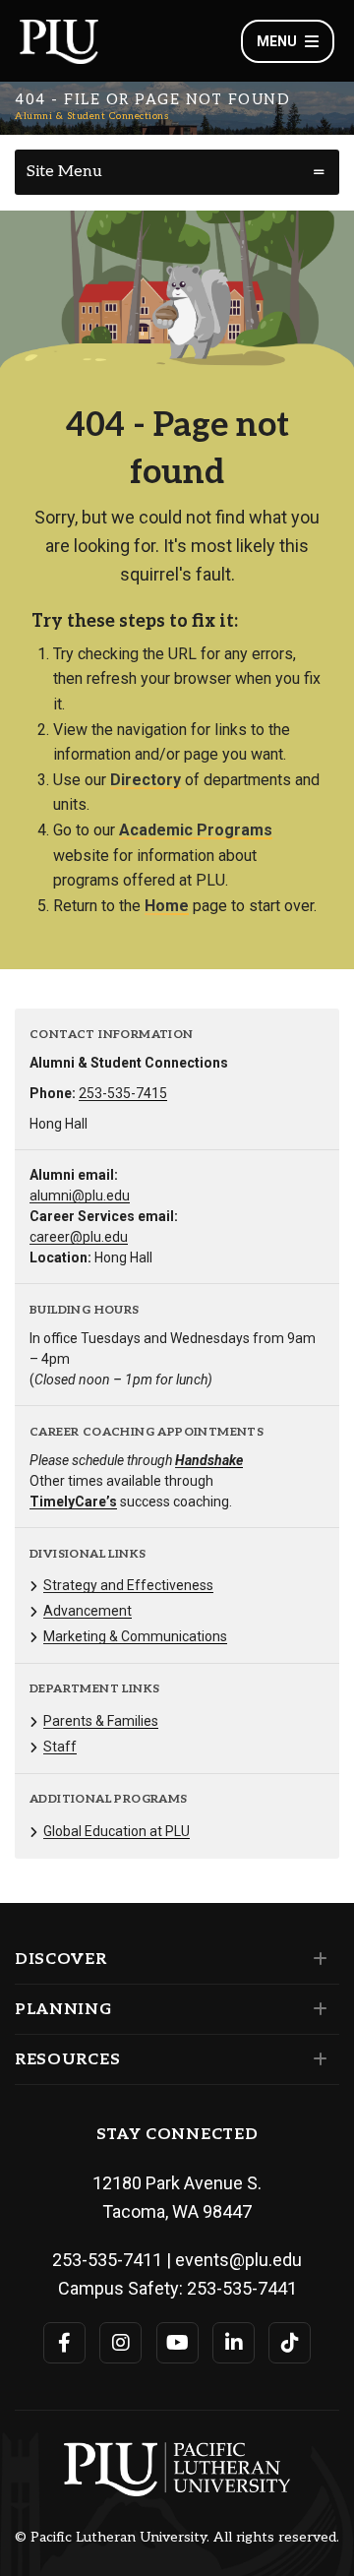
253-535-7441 (242, 2288)
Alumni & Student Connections (91, 116)
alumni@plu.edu (80, 1196)
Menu (277, 41)
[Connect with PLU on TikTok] (290, 2343)
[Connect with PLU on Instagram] (120, 2343)
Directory (146, 780)
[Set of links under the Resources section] (316, 2059)
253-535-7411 (107, 2260)
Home (167, 906)
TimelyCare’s (73, 1502)
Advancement (88, 1611)
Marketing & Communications (135, 1636)
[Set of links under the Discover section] (316, 1959)
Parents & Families (101, 1721)
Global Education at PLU (117, 1831)
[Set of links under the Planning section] (316, 2009)
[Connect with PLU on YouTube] (177, 2343)
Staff (60, 1747)
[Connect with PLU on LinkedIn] (234, 2343)
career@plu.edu (79, 1237)
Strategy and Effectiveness (128, 1585)
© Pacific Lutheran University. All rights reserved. (177, 2538)
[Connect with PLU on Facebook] (64, 2343)
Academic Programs (196, 830)
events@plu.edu (238, 2260)
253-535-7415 (123, 1093)
